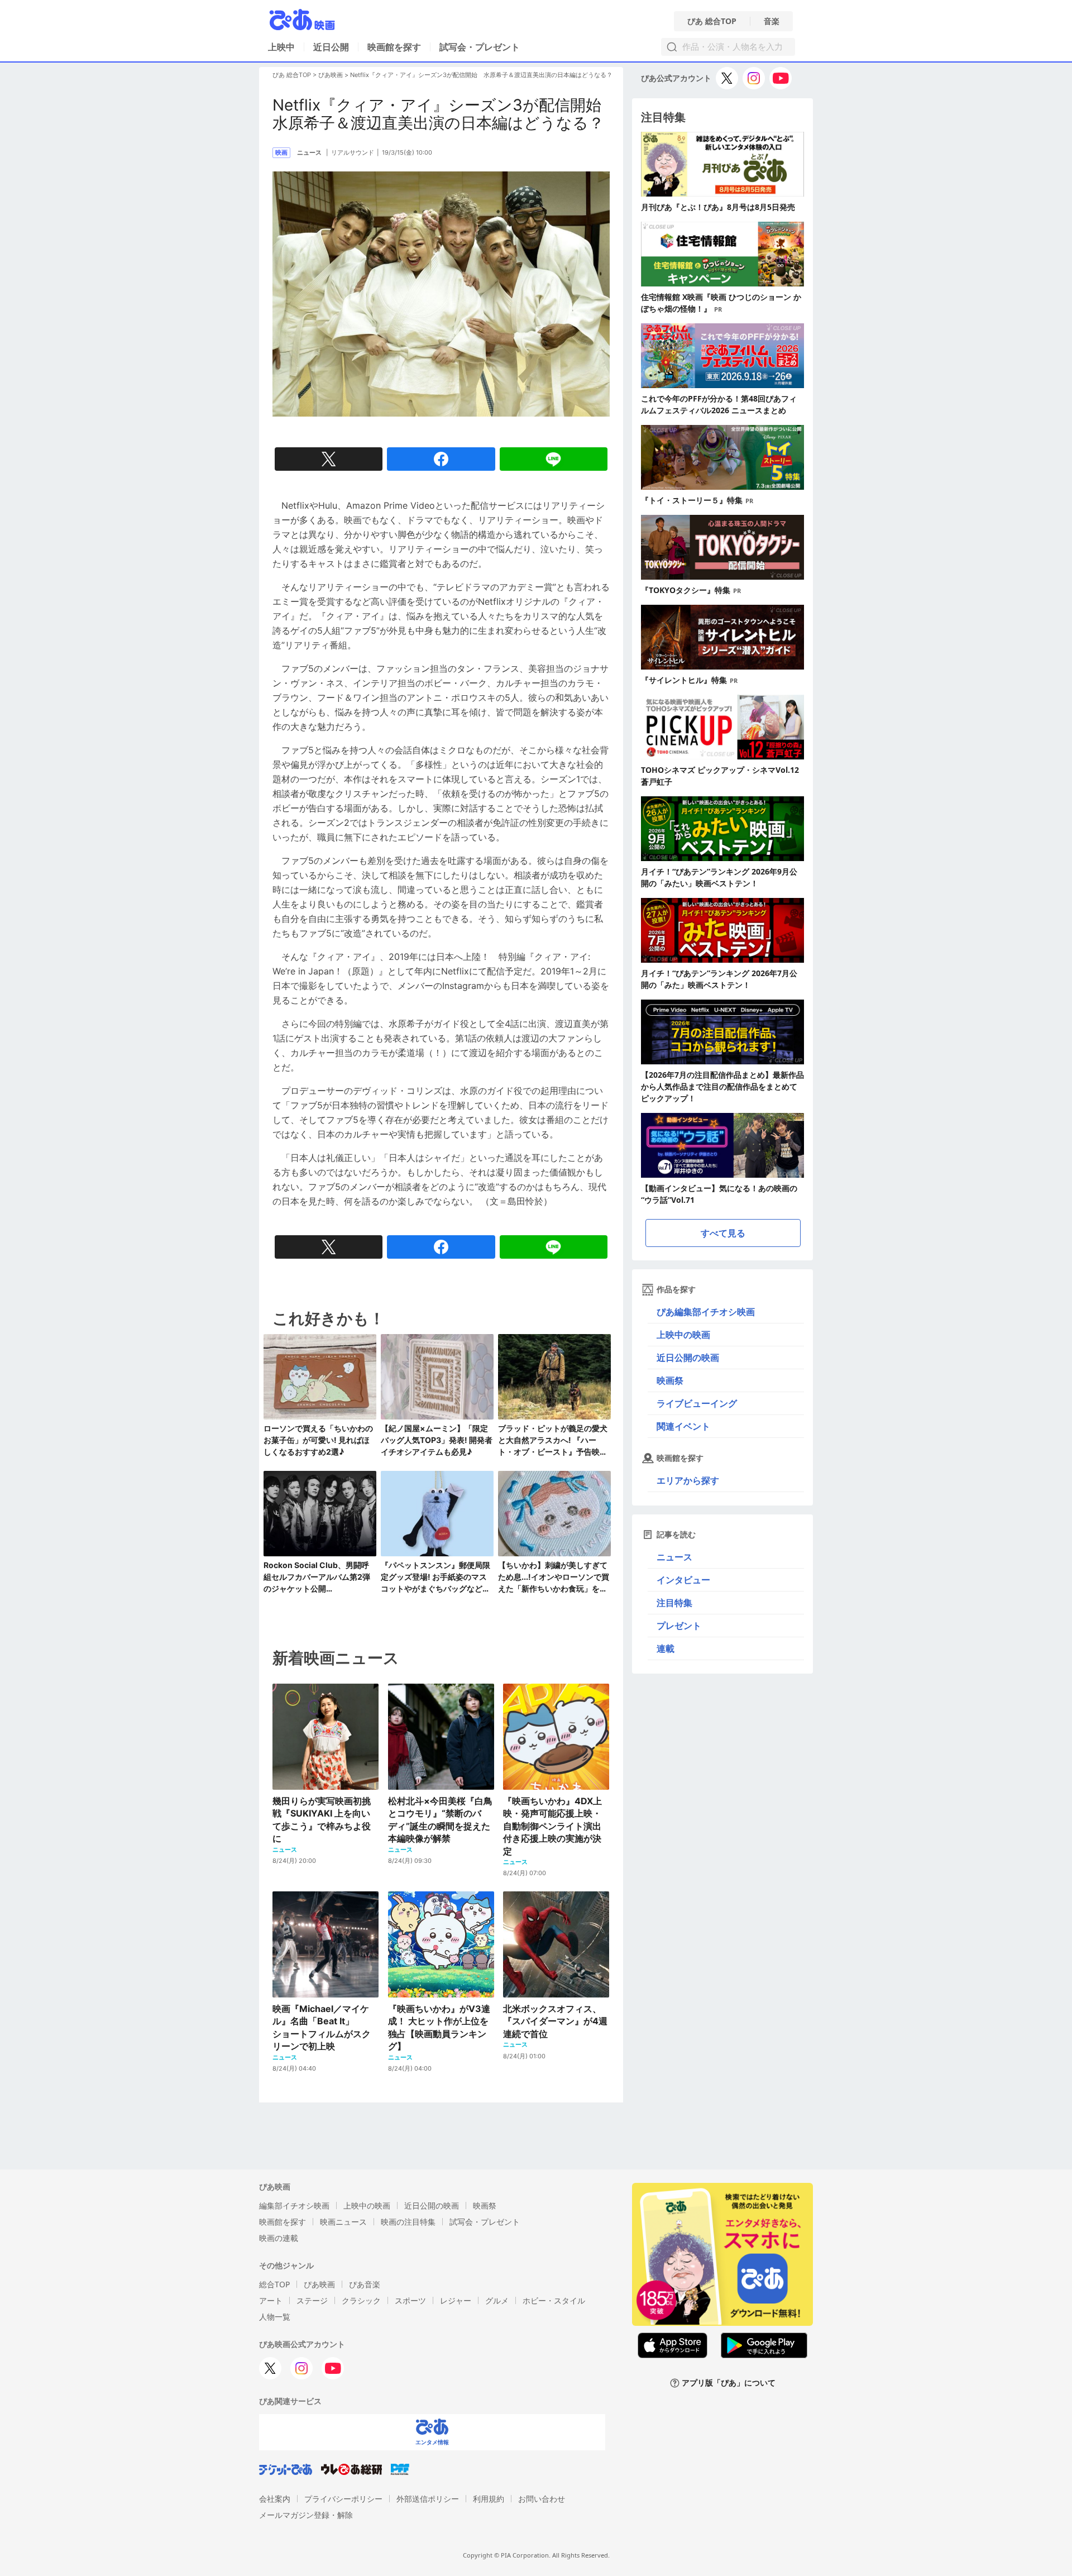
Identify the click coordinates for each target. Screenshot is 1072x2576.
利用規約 (489, 2499)
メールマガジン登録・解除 (306, 2515)
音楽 (772, 21)
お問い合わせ (542, 2499)
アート (271, 2300)
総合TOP (274, 2284)
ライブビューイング (697, 1403)
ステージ (312, 2300)
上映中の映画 (683, 1335)
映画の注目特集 (408, 2222)
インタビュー (683, 1580)
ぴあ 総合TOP (712, 21)
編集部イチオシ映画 (294, 2205)
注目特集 (674, 1603)
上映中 (281, 47)
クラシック (361, 2300)
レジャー (456, 2300)
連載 (666, 1648)
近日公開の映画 (688, 1358)
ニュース (674, 1557)
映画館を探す (394, 47)
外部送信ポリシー (428, 2499)
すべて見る (723, 1233)
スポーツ (410, 2300)
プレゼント (679, 1626)
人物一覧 (275, 2317)
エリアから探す (688, 1480)
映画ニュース (343, 2222)
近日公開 (331, 47)
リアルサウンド (353, 152)
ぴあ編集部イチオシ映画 (706, 1312)
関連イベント (683, 1426)
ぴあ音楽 (365, 2284)
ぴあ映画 (331, 75)
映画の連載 (279, 2238)
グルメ (497, 2300)
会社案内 (275, 2499)
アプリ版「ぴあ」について (729, 2383)
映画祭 (670, 1380)
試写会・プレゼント (480, 47)
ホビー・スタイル (554, 2300)
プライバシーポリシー (343, 2499)
